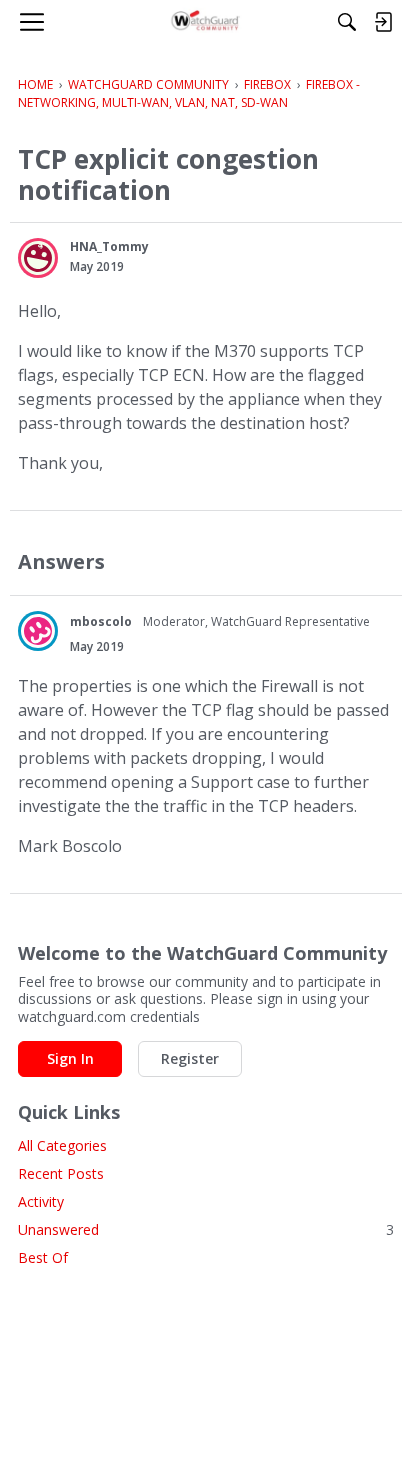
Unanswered (206, 1229)
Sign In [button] (70, 1058)
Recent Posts (61, 1173)
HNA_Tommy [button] (109, 246)
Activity (41, 1201)
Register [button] (190, 1058)
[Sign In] (383, 22)
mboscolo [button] (101, 621)
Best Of (43, 1257)
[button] (38, 258)
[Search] (347, 22)
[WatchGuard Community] (206, 22)
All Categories (62, 1145)
